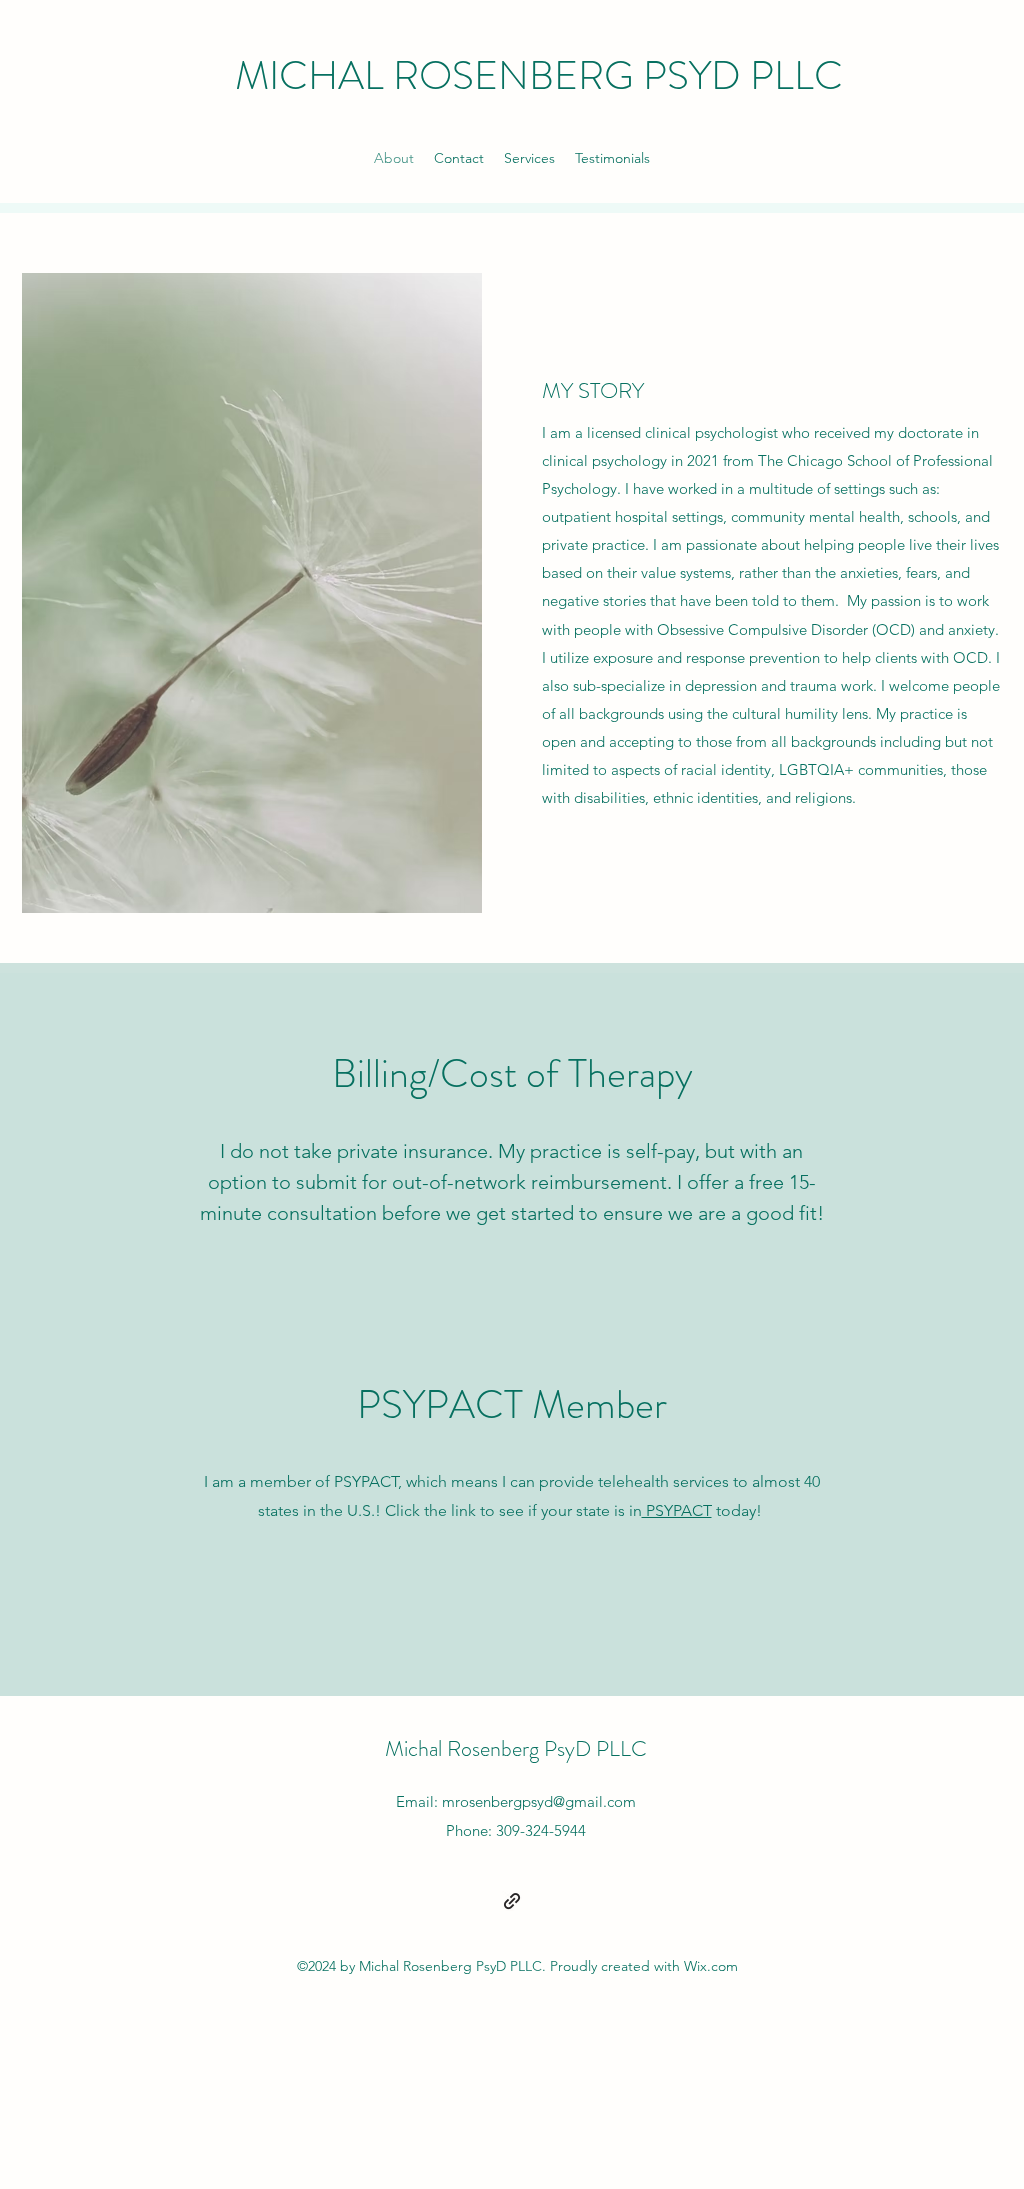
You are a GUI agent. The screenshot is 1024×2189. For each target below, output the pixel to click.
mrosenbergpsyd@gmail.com (539, 1801)
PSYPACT (677, 1510)
